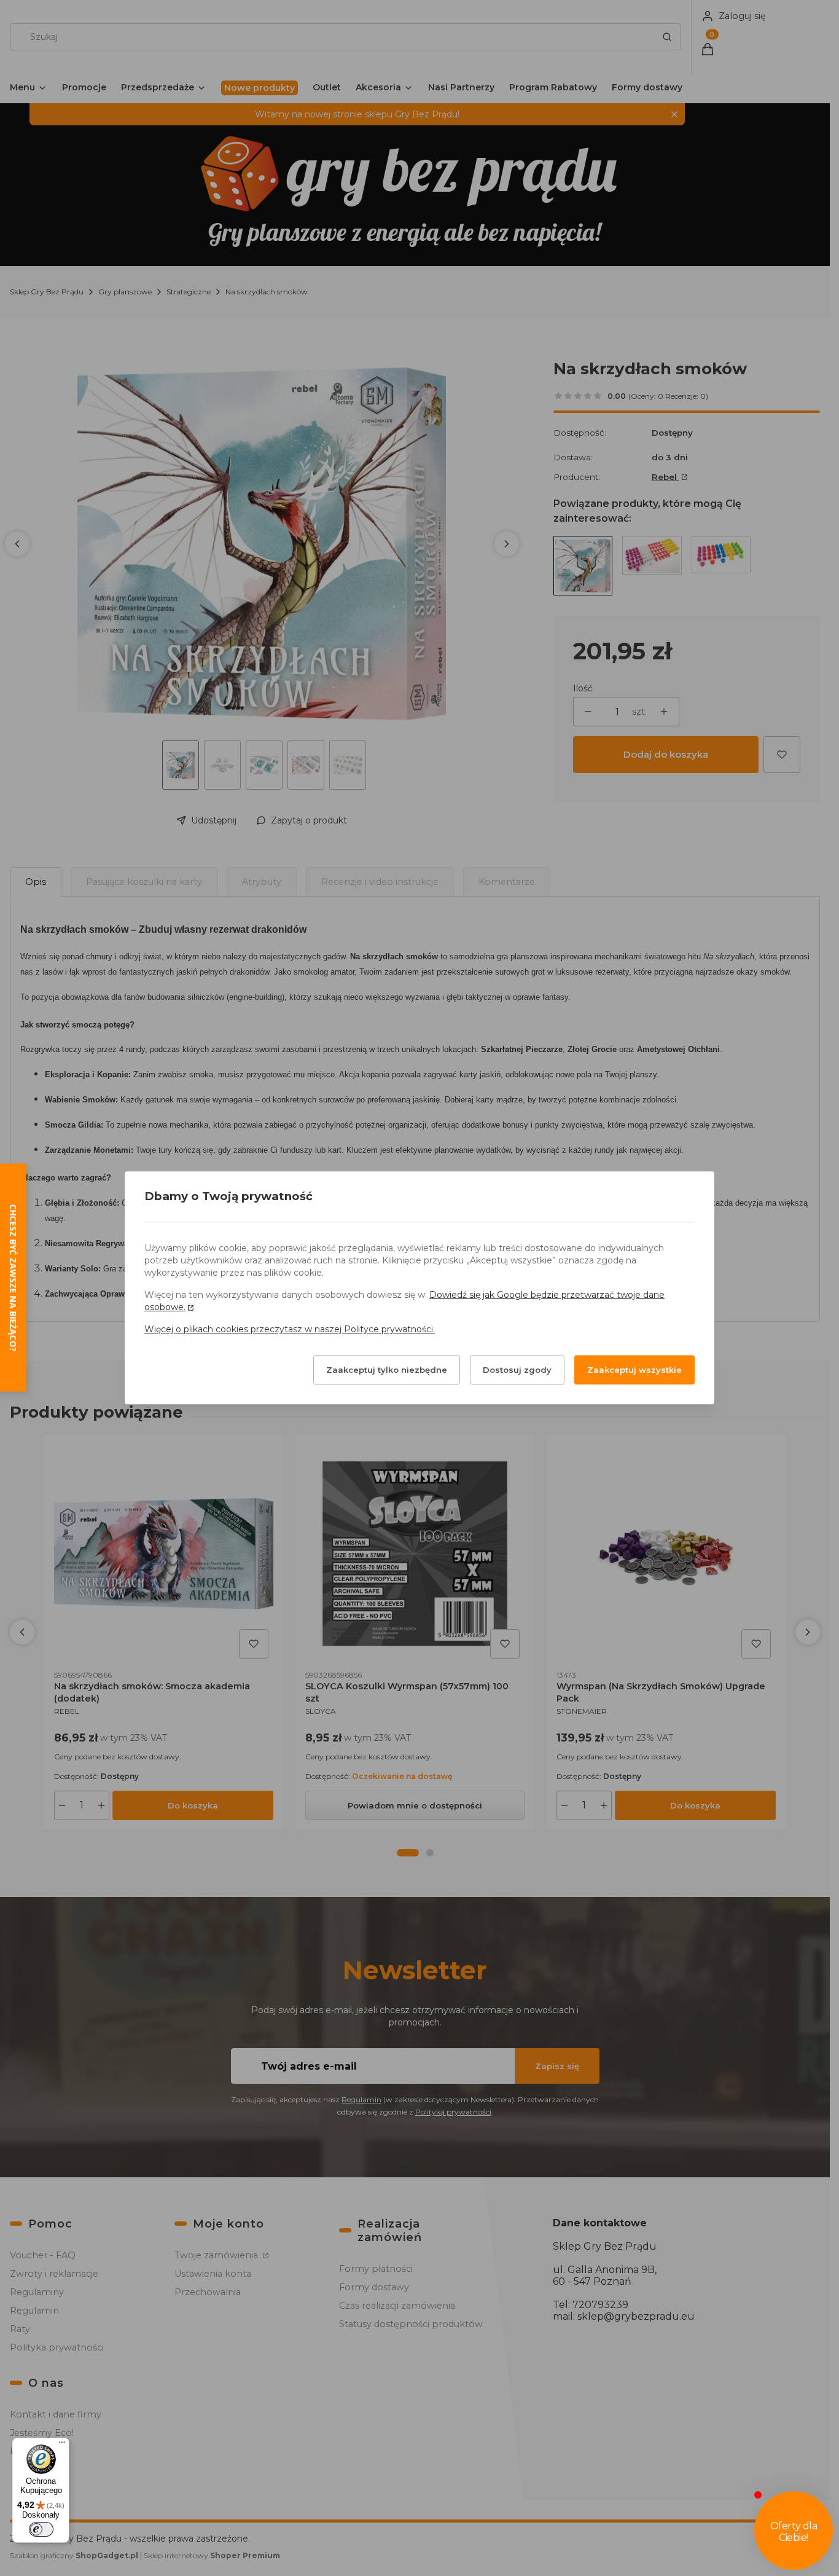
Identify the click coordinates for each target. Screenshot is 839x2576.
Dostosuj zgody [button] (517, 1370)
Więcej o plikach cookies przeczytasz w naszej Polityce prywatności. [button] (290, 1330)
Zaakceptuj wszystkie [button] (634, 1370)
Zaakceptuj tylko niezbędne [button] (387, 1370)
